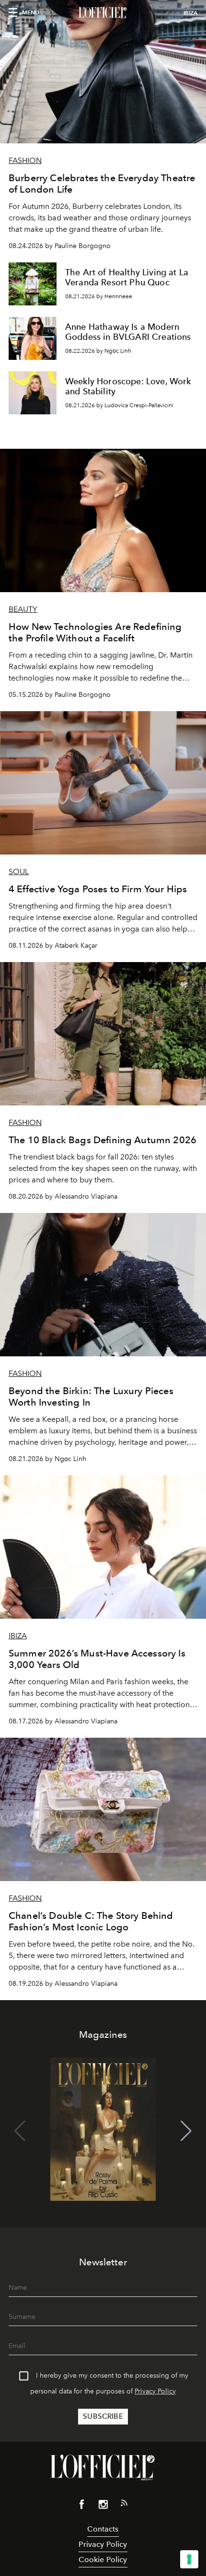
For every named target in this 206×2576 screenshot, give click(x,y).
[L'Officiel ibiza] (103, 13)
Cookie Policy (103, 2560)
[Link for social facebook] (82, 2506)
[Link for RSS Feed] (124, 2505)
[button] (186, 2131)
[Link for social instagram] (103, 2506)
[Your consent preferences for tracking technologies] (189, 2559)
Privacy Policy (155, 2391)
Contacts (103, 2529)
